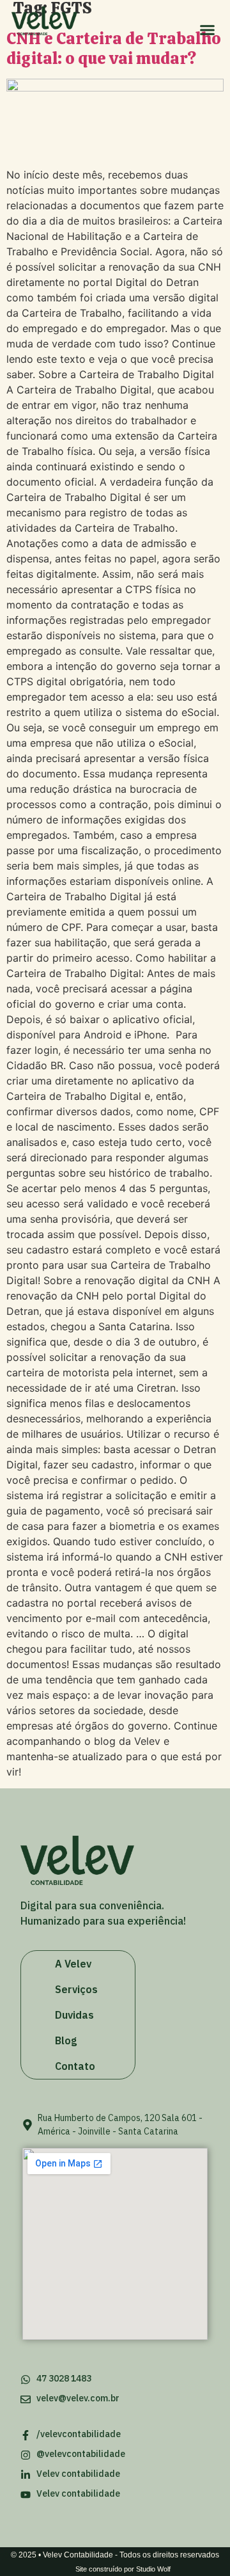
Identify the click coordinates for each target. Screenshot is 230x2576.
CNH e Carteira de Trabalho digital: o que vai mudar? (114, 48)
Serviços (76, 1989)
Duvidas (74, 2015)
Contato (75, 2066)
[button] (207, 30)
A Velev (73, 1964)
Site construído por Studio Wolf (123, 2569)
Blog (66, 2040)
